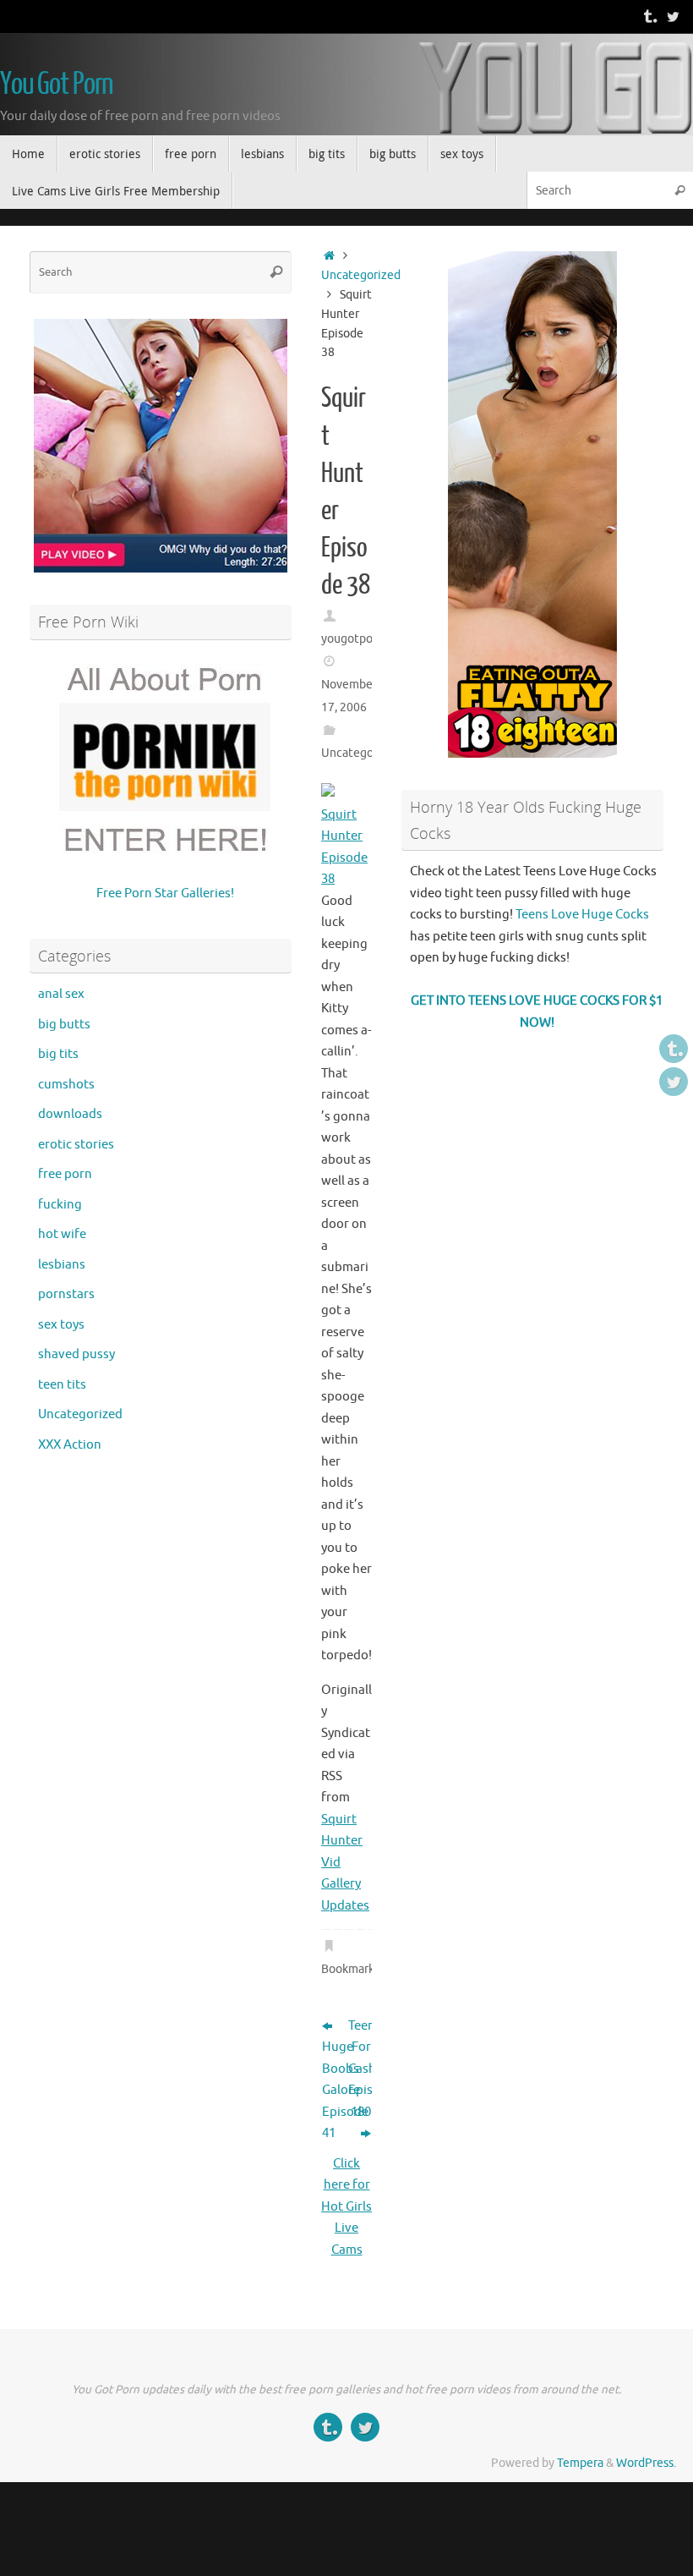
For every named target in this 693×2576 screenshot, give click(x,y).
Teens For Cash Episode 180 (360, 2069)
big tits (58, 1054)
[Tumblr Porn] (649, 16)
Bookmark (348, 1969)
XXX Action (70, 1445)
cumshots (66, 1085)
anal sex (61, 994)
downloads (70, 1114)
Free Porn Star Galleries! (165, 893)
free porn (65, 1174)
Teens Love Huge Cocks (582, 915)
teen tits (62, 1385)
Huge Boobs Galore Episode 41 (333, 2090)
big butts (64, 1025)
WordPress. (646, 2463)
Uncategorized (361, 275)
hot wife (62, 1234)
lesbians (62, 1265)
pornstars (66, 1294)
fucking (60, 1205)
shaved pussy (76, 1354)
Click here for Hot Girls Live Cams (346, 2207)
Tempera (580, 2463)
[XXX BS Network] (673, 16)
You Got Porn (57, 85)
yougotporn (352, 639)
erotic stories (76, 1145)
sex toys (61, 1325)
